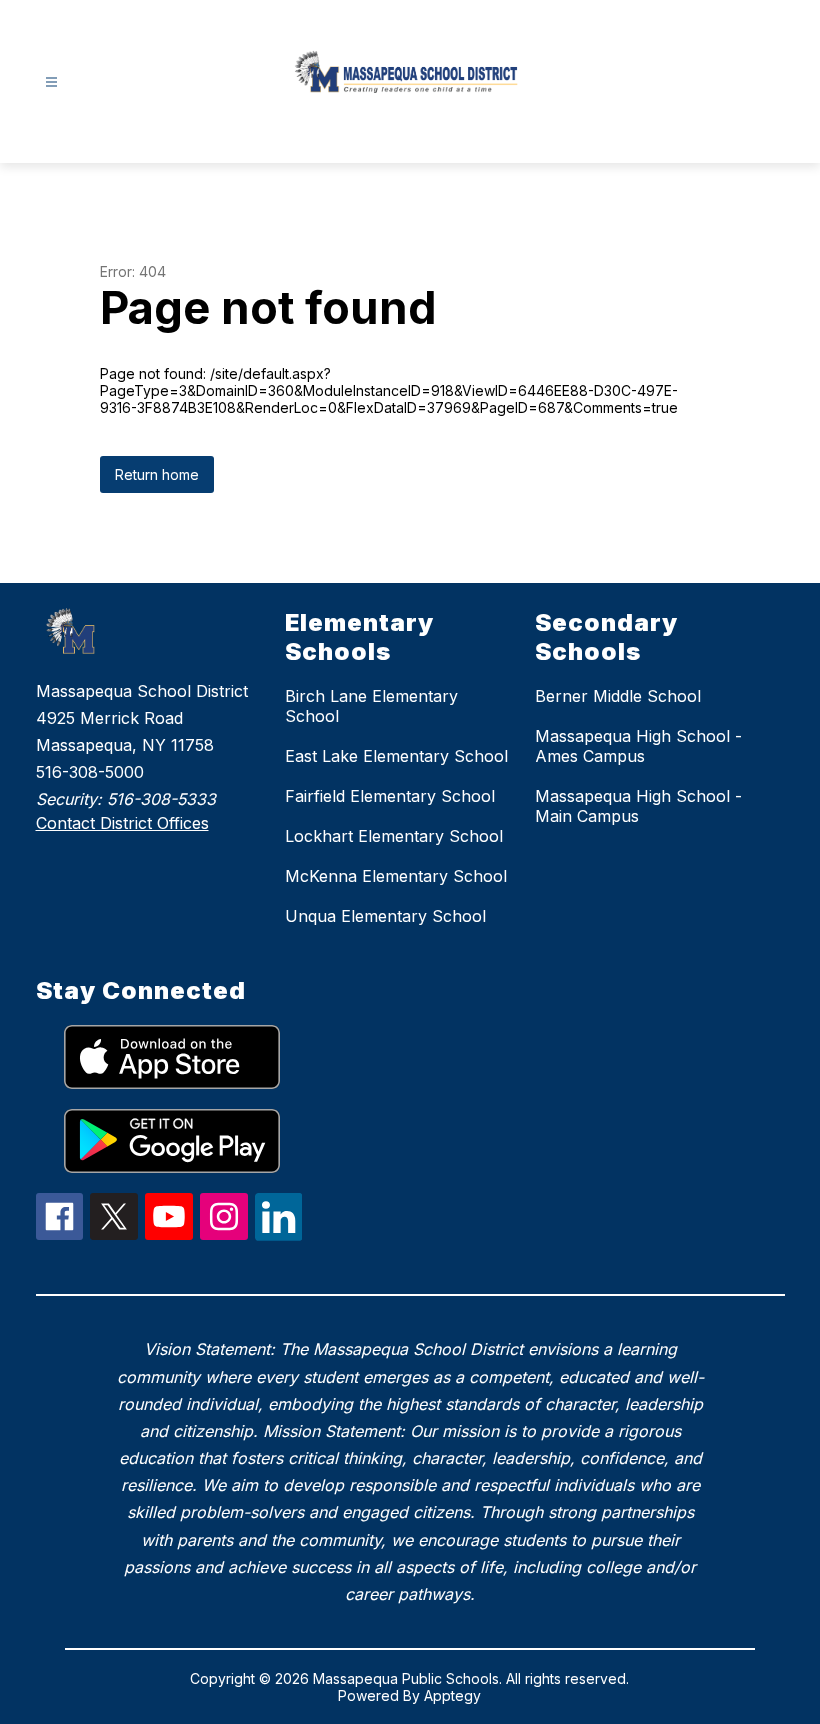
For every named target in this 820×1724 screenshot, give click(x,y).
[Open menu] (51, 82)
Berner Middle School (618, 696)
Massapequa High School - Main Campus (638, 806)
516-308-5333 (161, 799)
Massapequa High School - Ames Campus (638, 746)
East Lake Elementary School (396, 756)
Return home (157, 474)
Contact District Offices (122, 823)
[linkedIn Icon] (279, 1235)
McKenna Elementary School (396, 876)
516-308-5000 (90, 772)
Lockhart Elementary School (394, 836)
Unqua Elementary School (385, 916)
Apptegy (452, 1695)
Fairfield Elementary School (390, 796)
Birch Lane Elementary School (371, 706)
